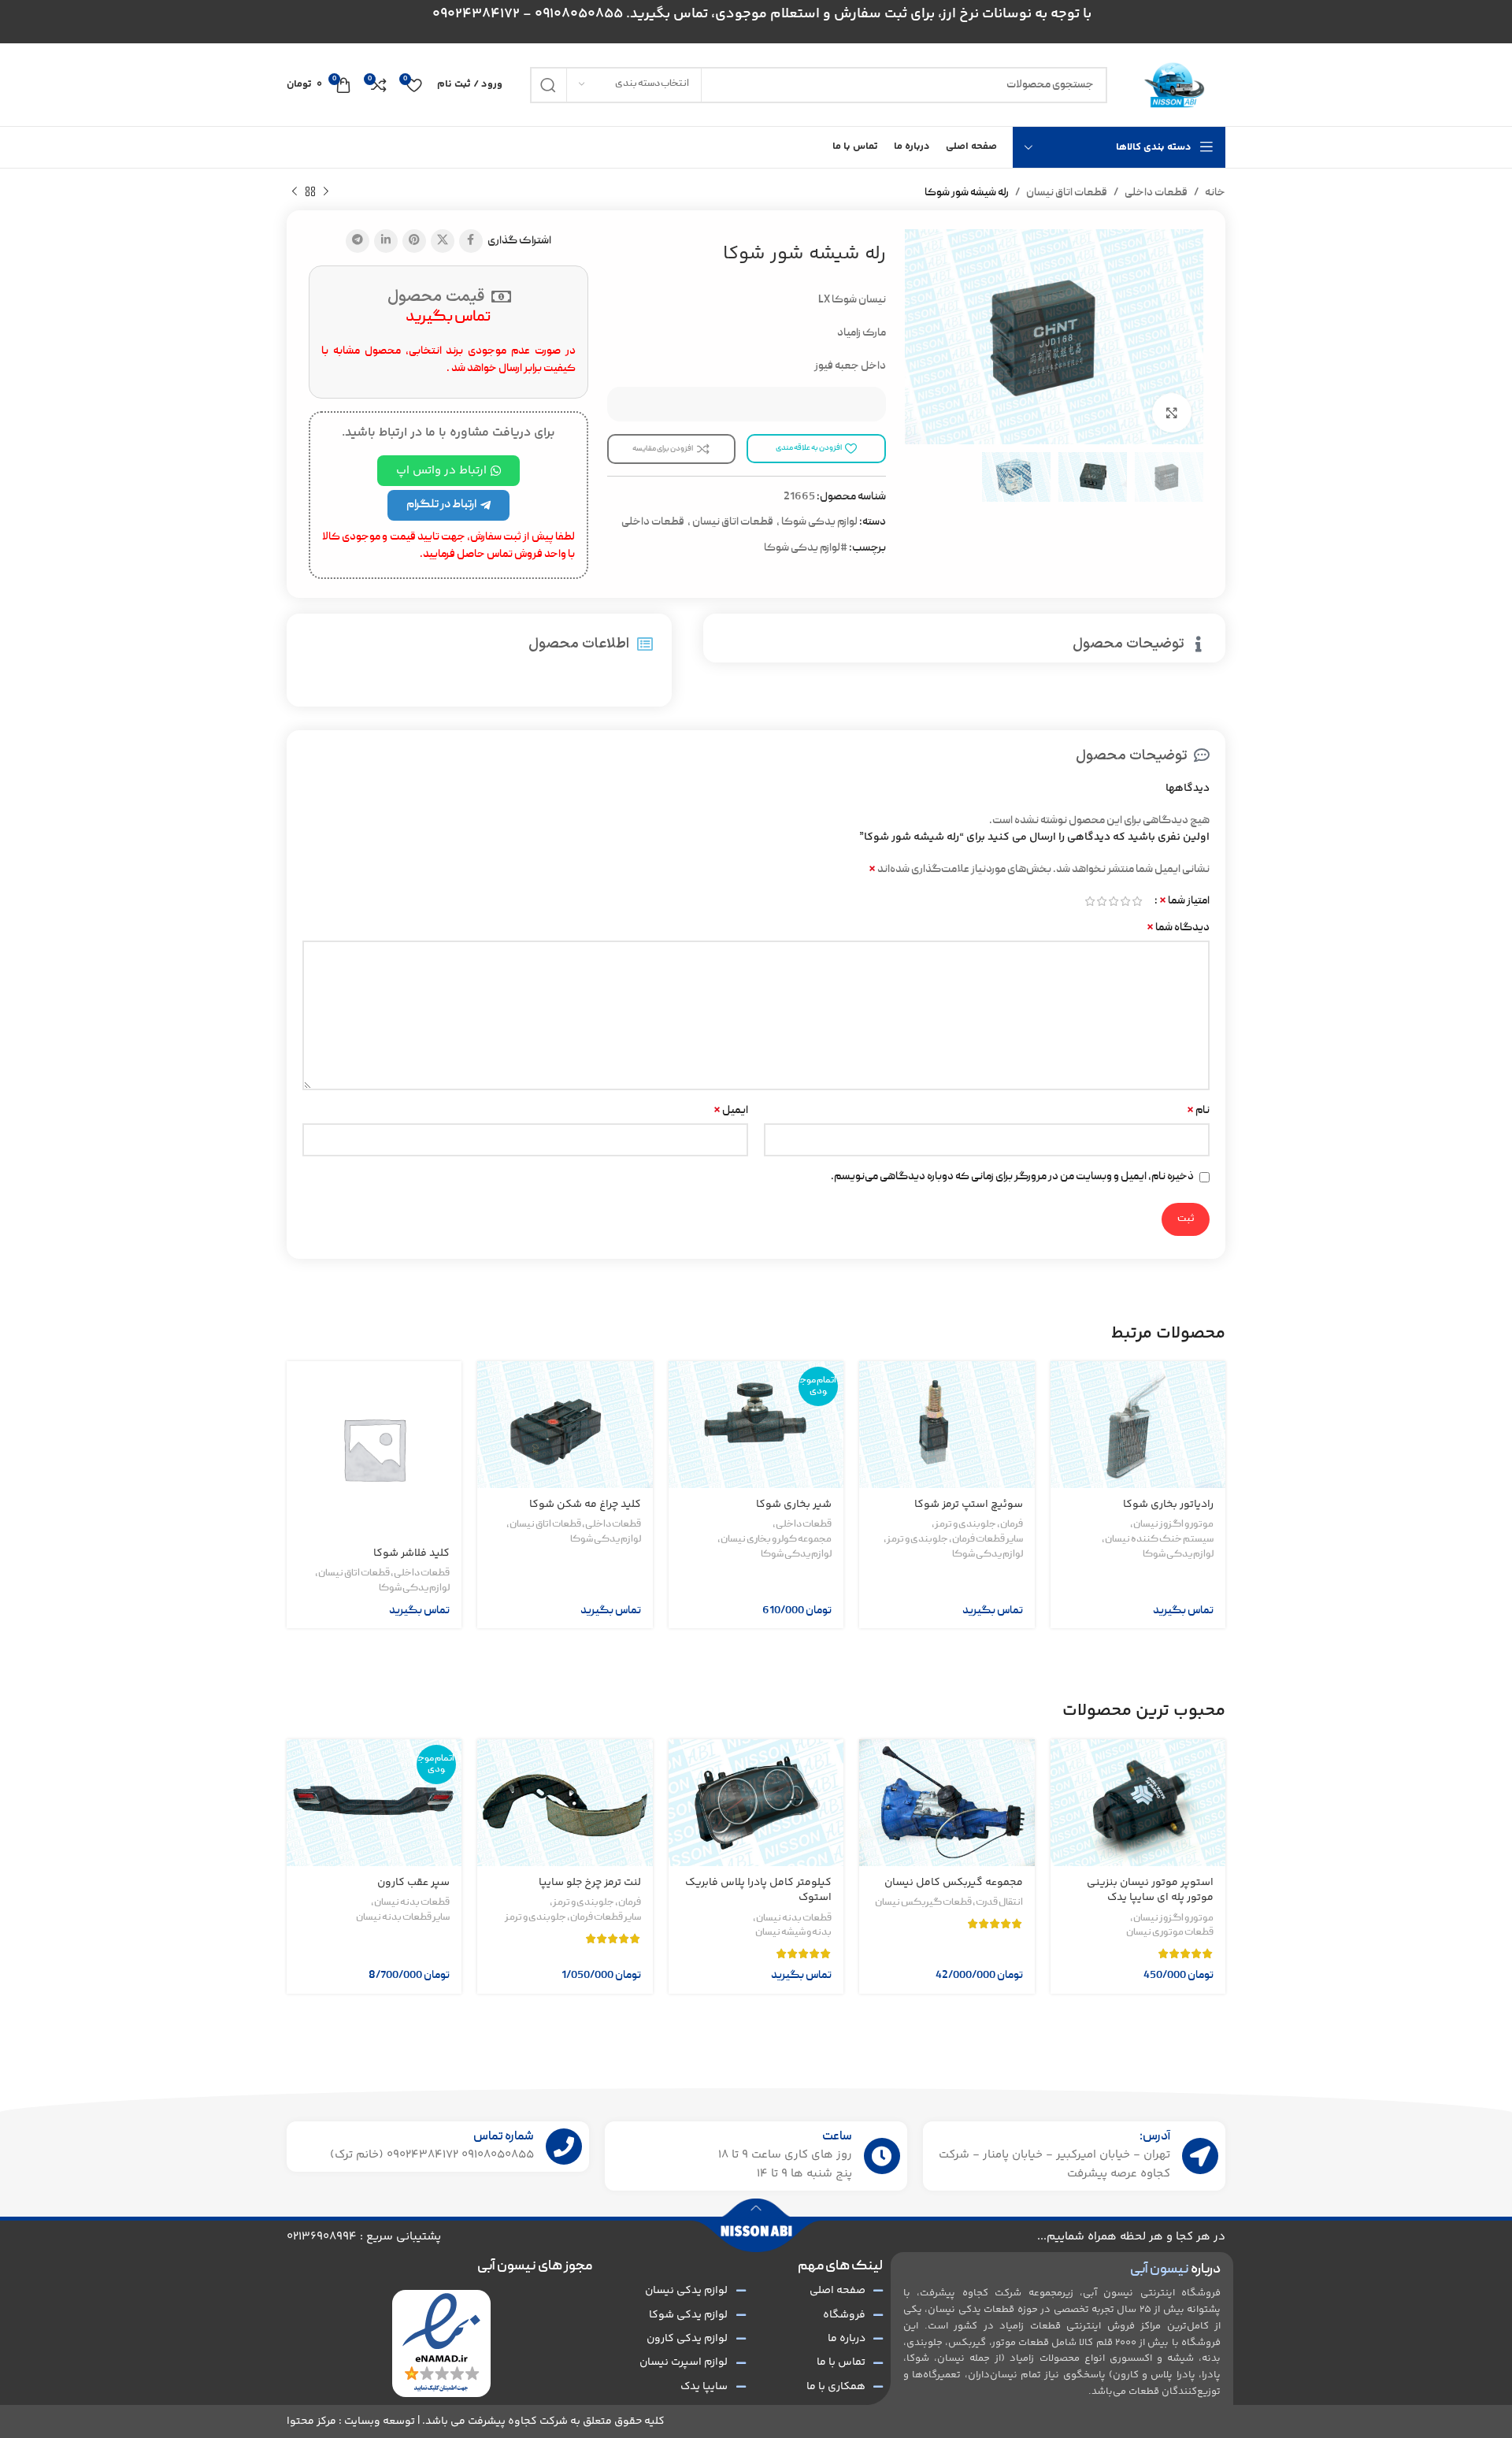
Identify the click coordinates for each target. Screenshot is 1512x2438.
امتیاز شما (1184, 901)
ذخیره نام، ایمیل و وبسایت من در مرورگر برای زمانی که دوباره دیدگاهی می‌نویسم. (1012, 1177)
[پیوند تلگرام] (358, 241)
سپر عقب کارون (413, 1883)
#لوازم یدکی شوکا (806, 548)
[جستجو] (548, 85)
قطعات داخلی (1156, 193)
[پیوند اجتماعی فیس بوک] (471, 241)
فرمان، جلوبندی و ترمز (979, 1525)
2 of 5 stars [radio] (1125, 901)
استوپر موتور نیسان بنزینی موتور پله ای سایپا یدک (1150, 1891)
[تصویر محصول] (1138, 1425)
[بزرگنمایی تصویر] (1172, 413)
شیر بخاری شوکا (794, 1505)
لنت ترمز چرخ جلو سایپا (590, 1883)
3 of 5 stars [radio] (1113, 901)
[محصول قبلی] (326, 192)
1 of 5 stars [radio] (1137, 901)
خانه (1215, 193)
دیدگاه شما (1178, 928)
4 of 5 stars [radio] (1101, 901)
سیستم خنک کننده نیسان (1159, 1540)
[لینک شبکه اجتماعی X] (443, 241)
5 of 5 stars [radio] (1090, 901)
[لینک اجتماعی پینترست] (414, 241)
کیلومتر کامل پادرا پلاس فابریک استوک (758, 1891)
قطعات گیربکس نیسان (923, 1903)
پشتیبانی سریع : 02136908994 (364, 2237)
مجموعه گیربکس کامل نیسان (954, 1883)
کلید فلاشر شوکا (411, 1553)
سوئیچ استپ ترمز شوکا (969, 1505)
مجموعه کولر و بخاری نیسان (776, 1540)
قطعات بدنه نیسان (794, 1919)
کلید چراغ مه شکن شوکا (585, 1505)
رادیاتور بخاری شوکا (1168, 1505)
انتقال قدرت (999, 1903)
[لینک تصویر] (441, 2344)
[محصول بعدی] (295, 192)
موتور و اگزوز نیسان (1173, 1525)
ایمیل (731, 1111)
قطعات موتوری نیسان (1170, 1933)
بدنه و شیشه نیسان (793, 1933)
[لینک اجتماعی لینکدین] (386, 241)
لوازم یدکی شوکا (819, 522)
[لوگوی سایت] (1174, 85)
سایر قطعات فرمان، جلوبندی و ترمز (955, 1540)
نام (1198, 1111)
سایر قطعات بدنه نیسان (403, 1918)
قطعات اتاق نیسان (1067, 193)
